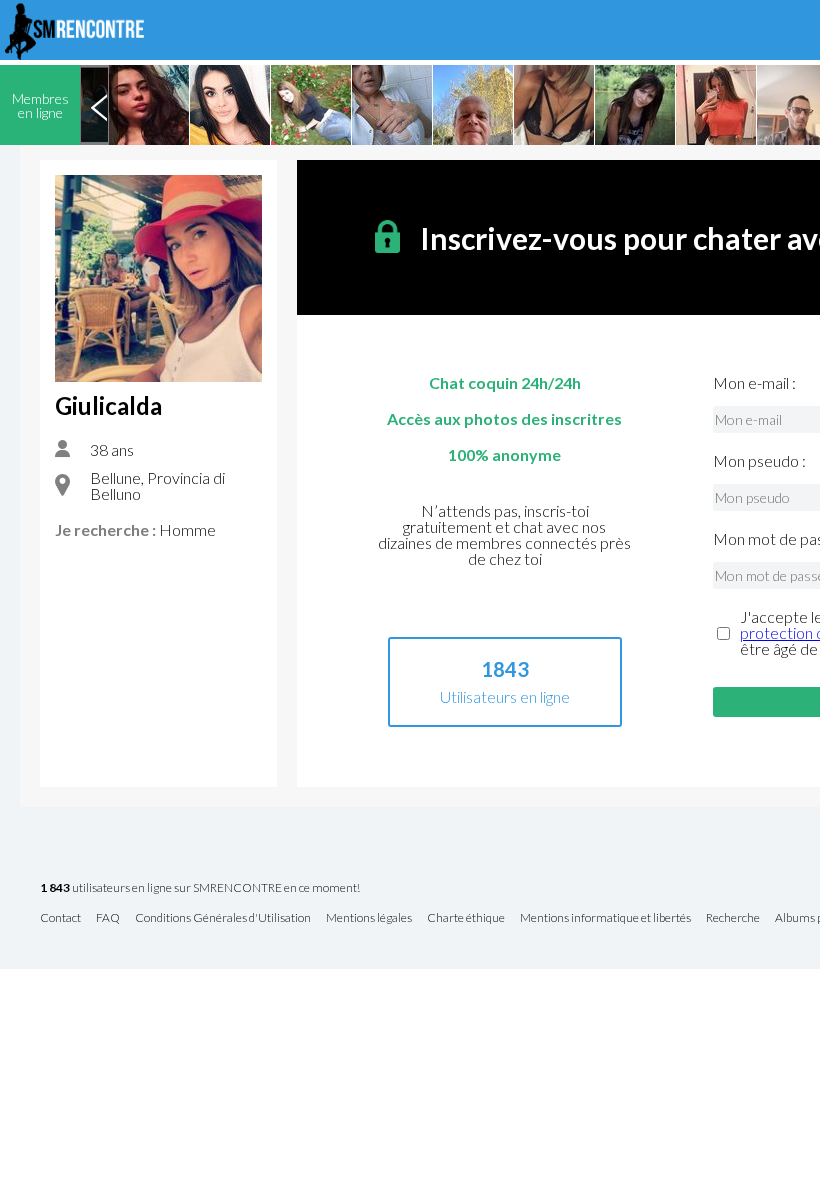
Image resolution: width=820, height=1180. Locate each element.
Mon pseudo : (759, 461)
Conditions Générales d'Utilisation (223, 918)
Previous (99, 105)
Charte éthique (466, 918)
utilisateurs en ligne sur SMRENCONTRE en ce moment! (200, 888)
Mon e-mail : (754, 383)
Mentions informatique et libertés (605, 918)
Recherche (733, 918)
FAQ (108, 918)
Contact (60, 918)
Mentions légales (369, 918)
